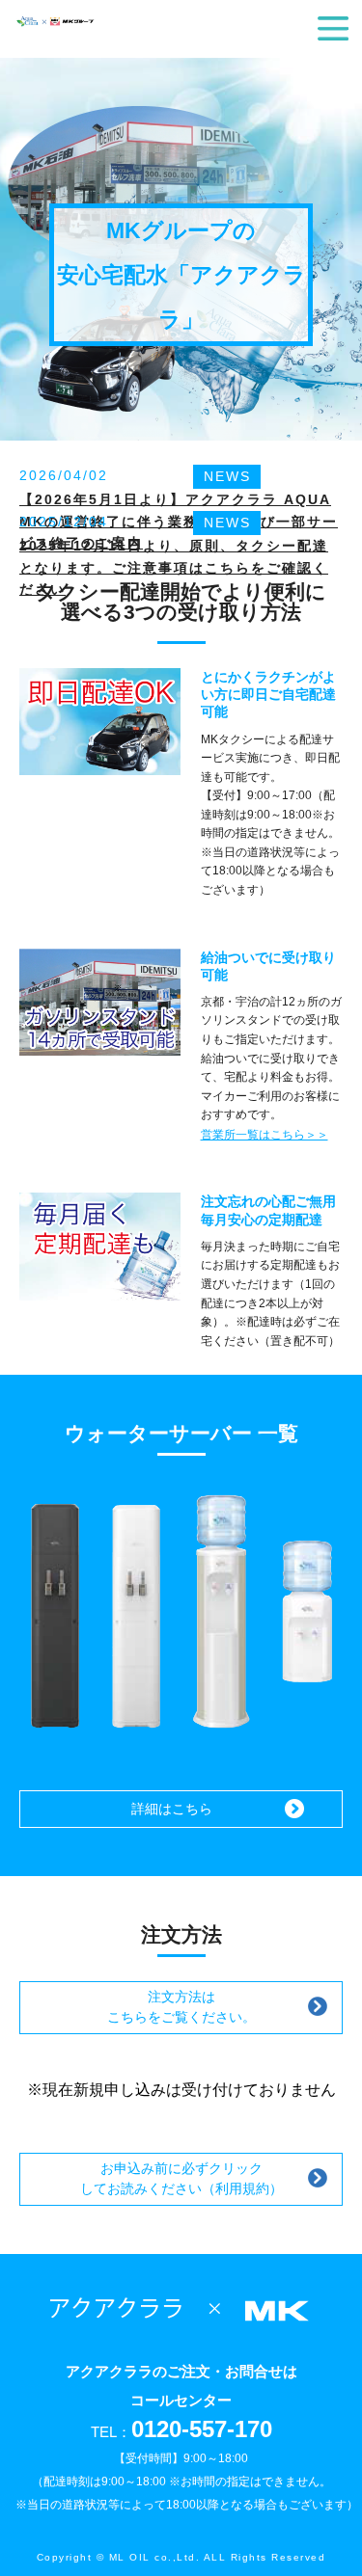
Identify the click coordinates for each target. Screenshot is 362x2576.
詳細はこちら (172, 1809)
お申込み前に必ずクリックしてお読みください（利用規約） (181, 2178)
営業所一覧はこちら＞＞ (265, 1135)
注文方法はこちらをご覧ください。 (181, 2007)
